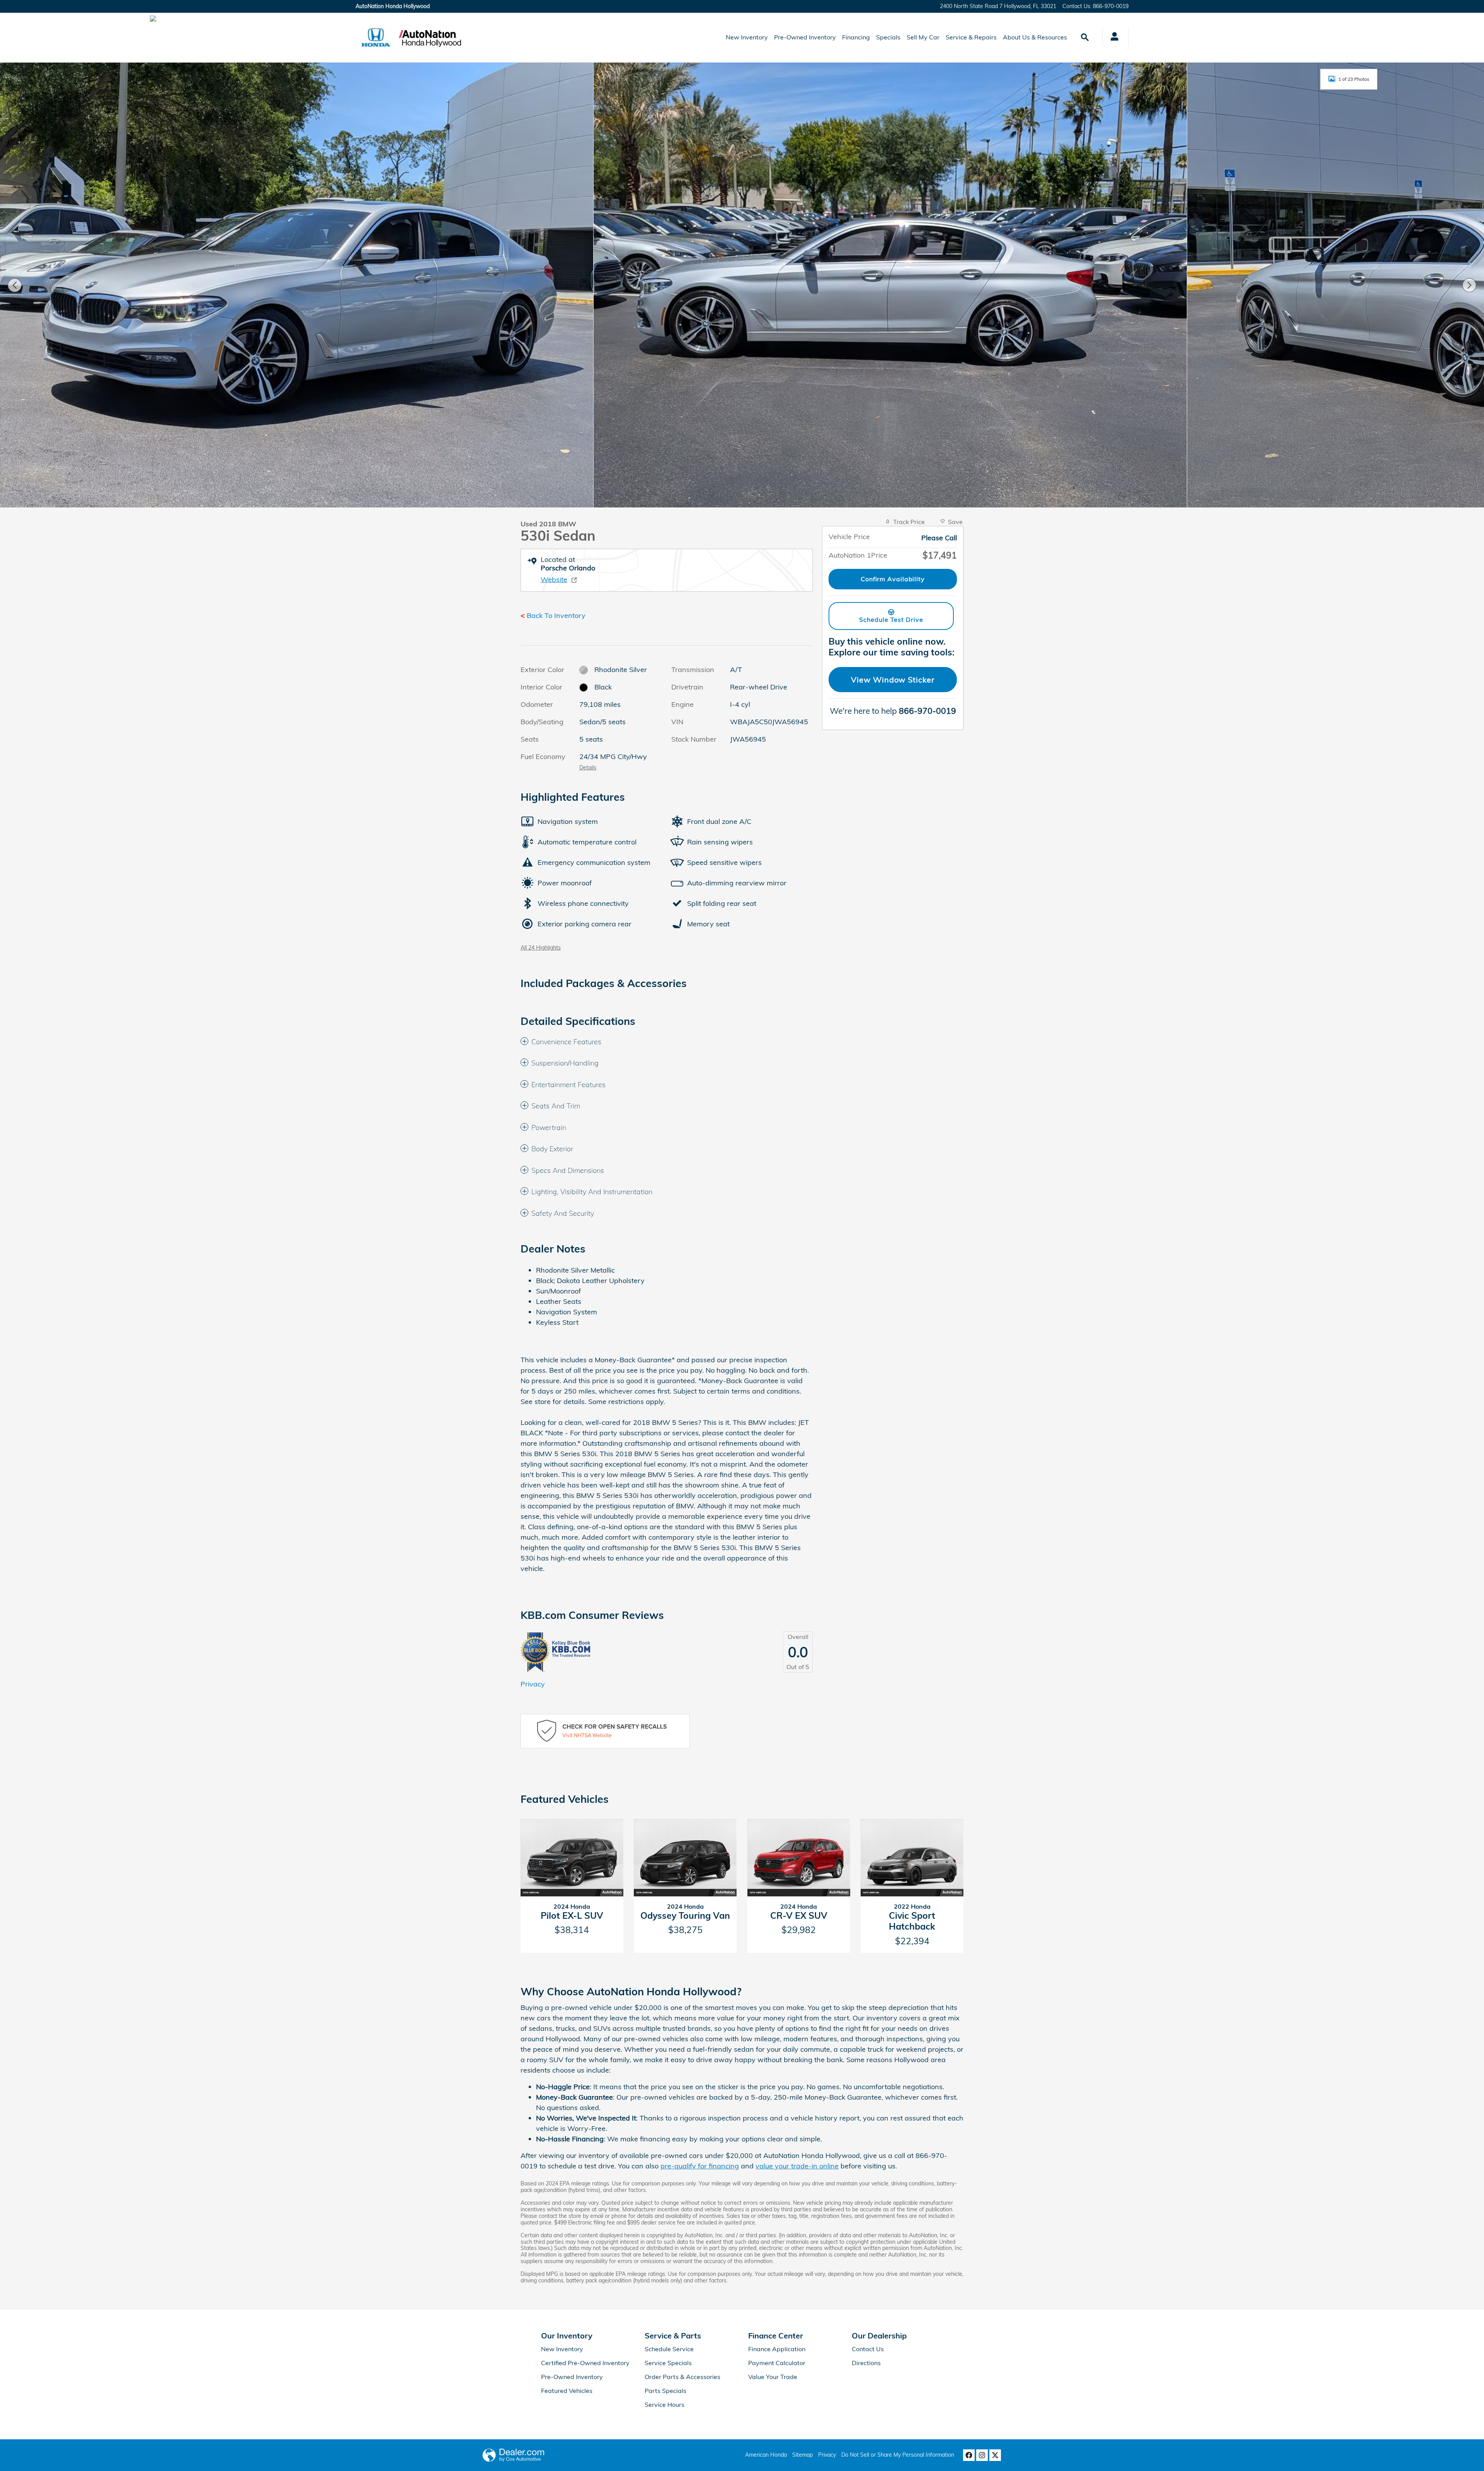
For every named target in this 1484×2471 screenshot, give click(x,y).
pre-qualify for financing (700, 2166)
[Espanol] (153, 19)
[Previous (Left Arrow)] (15, 285)
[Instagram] (982, 2455)
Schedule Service (669, 2349)
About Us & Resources (1035, 37)
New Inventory (747, 37)
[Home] (376, 37)
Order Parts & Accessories (682, 2377)
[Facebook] (969, 2455)
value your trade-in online (797, 2166)
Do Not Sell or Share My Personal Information (898, 2455)
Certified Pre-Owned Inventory (585, 2363)
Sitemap (802, 2455)
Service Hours (665, 2405)
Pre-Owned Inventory (805, 37)
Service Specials (668, 2363)
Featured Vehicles (567, 2391)
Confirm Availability (893, 579)
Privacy (533, 1684)
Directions (866, 2363)
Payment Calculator (777, 2363)
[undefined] (667, 1731)
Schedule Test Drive (891, 619)
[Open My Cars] (1112, 37)
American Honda (766, 2455)
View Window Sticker (893, 680)
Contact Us (868, 2349)
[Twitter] (995, 2455)
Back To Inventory (556, 615)
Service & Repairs (971, 37)
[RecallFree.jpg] (605, 1731)
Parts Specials (665, 2391)
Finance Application (777, 2349)
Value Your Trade (773, 2377)
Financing (856, 37)
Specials (888, 37)
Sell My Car (923, 37)
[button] (667, 1042)
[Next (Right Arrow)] (1469, 285)
